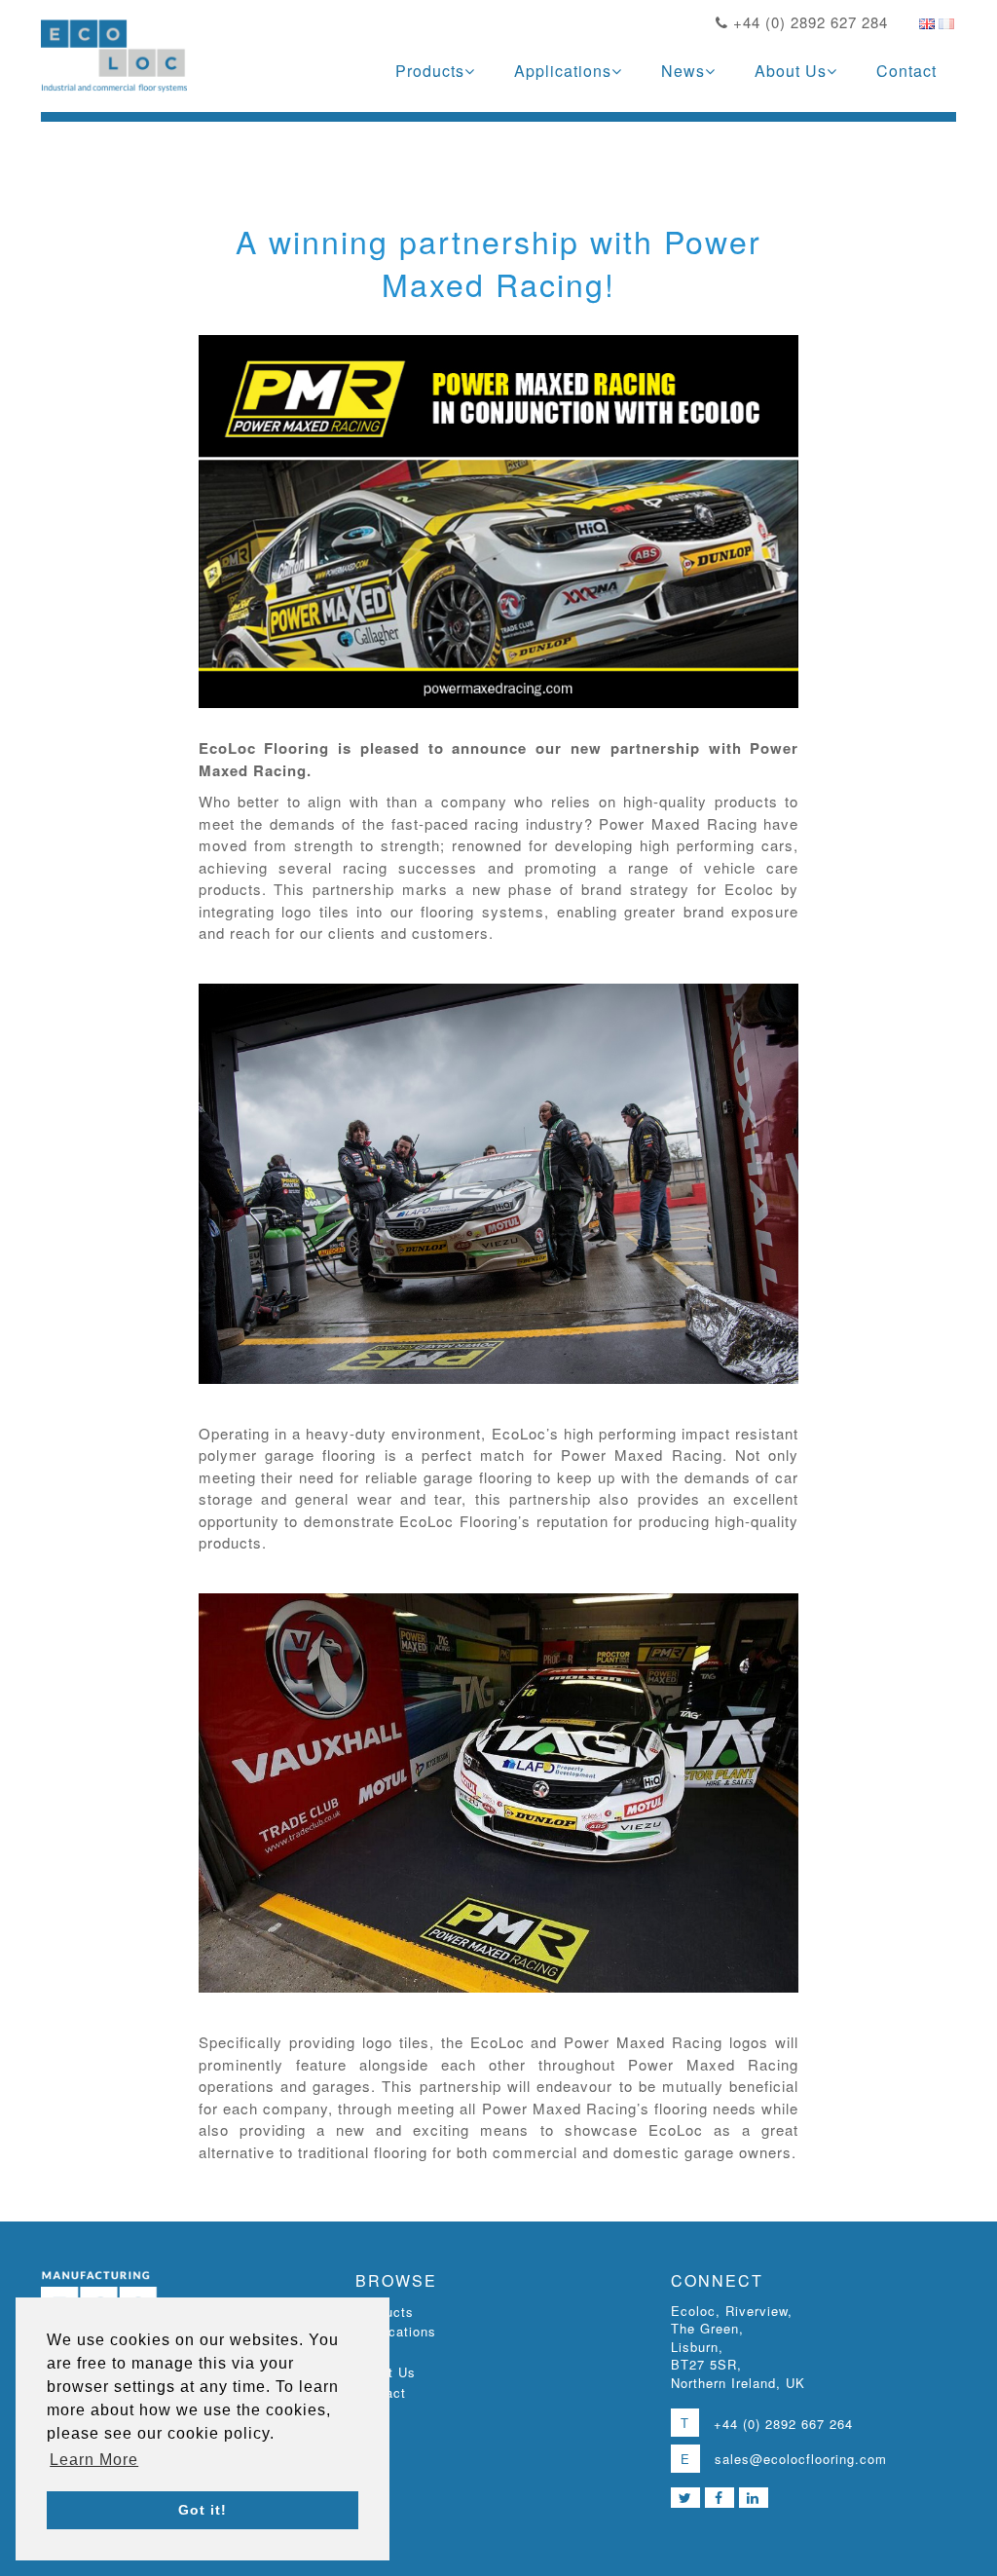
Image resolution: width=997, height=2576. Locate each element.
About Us (791, 71)
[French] (946, 23)
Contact (906, 71)
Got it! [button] (203, 2510)
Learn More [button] (94, 2460)
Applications (563, 71)
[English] (927, 23)
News (683, 71)
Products (430, 71)
